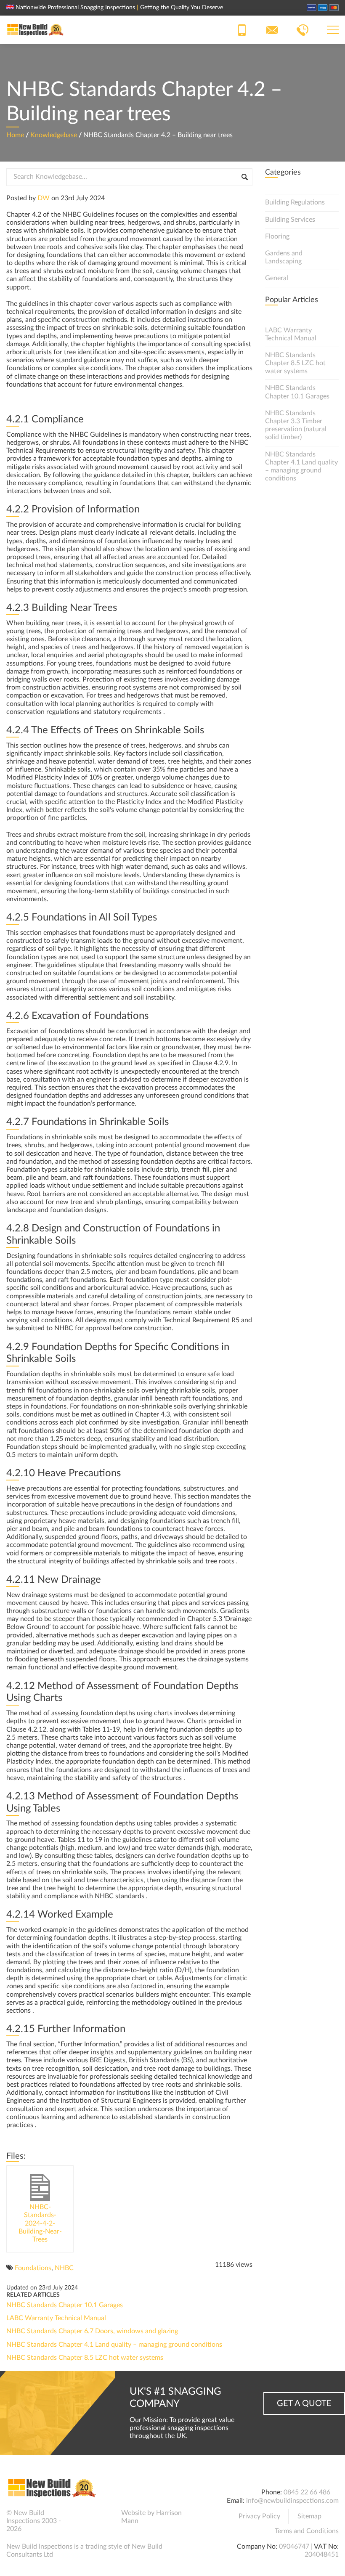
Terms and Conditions (307, 2531)
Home (15, 135)
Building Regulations (295, 202)
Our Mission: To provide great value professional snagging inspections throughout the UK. (182, 2428)
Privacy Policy (259, 2516)
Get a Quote (304, 2404)
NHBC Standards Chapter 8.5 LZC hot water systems (85, 2358)
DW (44, 198)
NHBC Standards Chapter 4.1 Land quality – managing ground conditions (114, 2345)
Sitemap (309, 2516)
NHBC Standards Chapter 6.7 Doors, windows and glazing (92, 2331)
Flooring (277, 236)
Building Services (290, 220)
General (277, 278)
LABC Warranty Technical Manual (56, 2318)
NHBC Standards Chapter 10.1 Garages (65, 2305)
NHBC (64, 2268)
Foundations (33, 2268)
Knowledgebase (54, 135)
